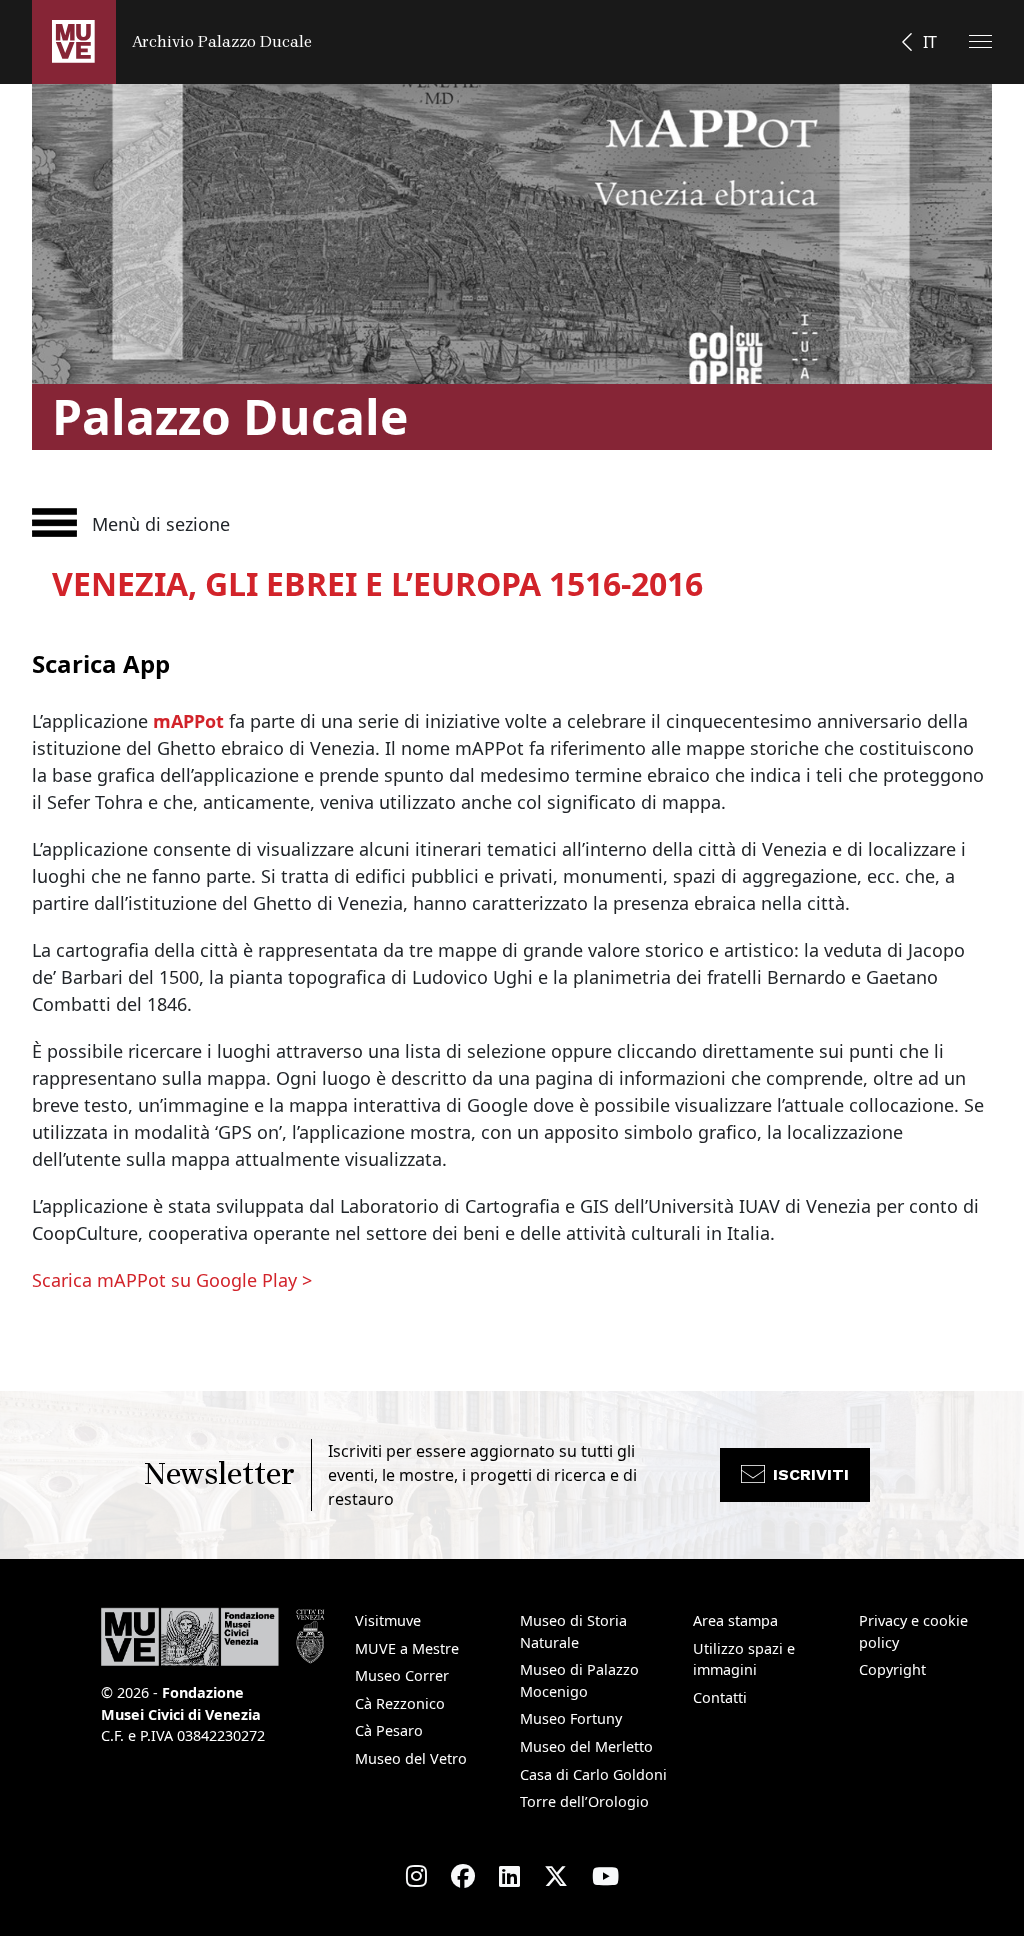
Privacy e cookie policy (913, 1631)
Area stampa (735, 1620)
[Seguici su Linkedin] (509, 1876)
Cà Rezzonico (400, 1703)
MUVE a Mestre (407, 1648)
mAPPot (188, 721)
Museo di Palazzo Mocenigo (579, 1680)
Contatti (720, 1697)
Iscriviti (811, 1474)
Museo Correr (402, 1675)
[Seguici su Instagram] (416, 1876)
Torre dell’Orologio (584, 1801)
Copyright (892, 1669)
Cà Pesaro (389, 1730)
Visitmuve (388, 1620)
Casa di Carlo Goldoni (593, 1774)
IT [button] (930, 42)
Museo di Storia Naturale (573, 1631)
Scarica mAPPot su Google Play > (172, 1280)
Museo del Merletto (586, 1746)
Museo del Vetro (411, 1758)
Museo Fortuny (571, 1718)
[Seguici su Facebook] (463, 1876)
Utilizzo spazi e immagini (744, 1659)
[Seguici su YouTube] (605, 1876)
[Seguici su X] (556, 1876)
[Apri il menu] (980, 41)
